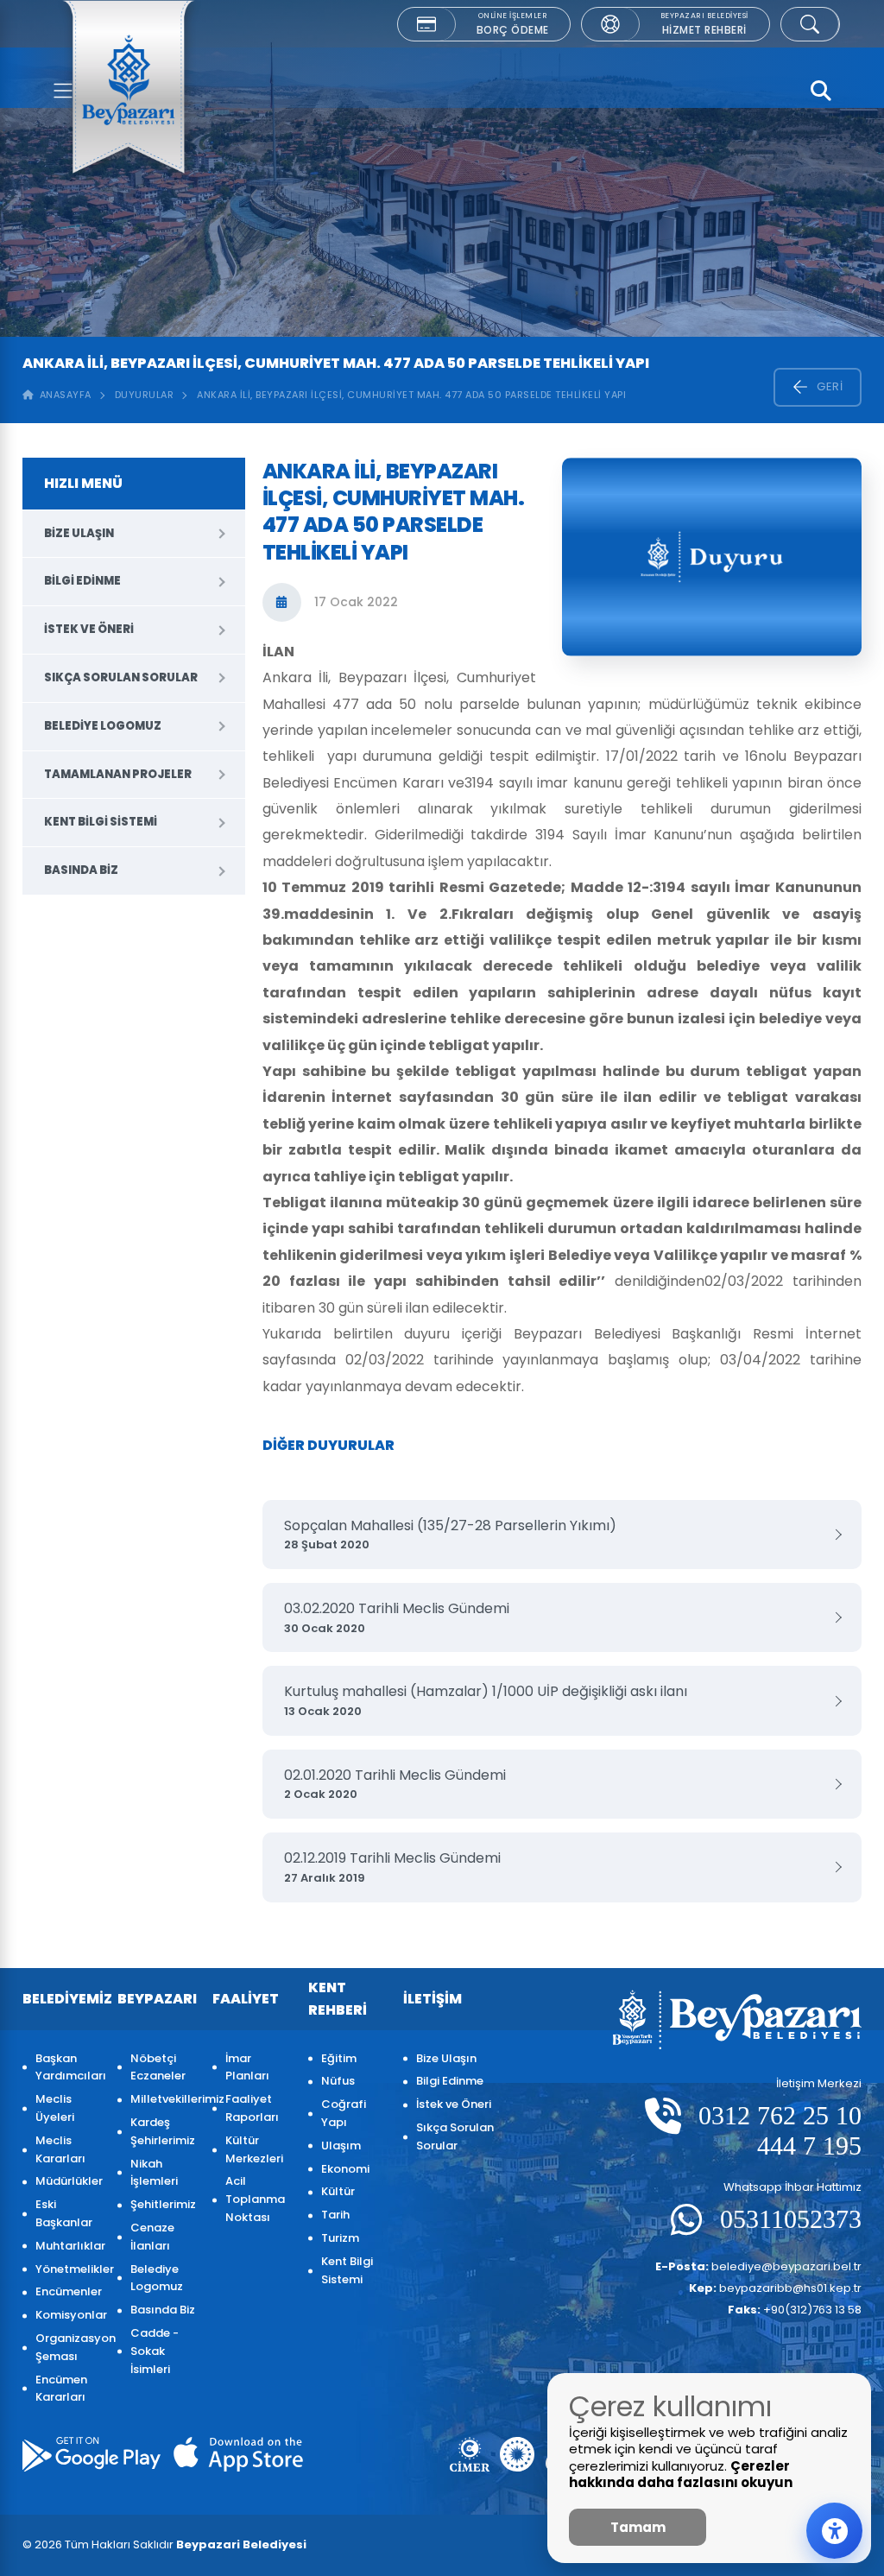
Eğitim (339, 2058)
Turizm (340, 2238)
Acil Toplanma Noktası (255, 2199)
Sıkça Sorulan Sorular (121, 677)
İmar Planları (247, 2067)
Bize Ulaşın (79, 533)
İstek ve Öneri (89, 629)
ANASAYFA (63, 395)
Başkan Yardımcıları (68, 2067)
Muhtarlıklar (68, 2246)
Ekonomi (345, 2169)
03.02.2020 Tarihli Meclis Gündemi (397, 1617)
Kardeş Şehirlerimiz (163, 2131)
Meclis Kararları (60, 2149)
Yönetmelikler (68, 2269)
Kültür (338, 2191)
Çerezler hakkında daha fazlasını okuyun (681, 2475)
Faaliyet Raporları (252, 2108)
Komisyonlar (68, 2315)
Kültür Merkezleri (254, 2149)
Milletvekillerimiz (163, 2099)
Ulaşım (341, 2146)
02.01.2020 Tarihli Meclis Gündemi (395, 1784)
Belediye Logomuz (103, 726)
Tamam (638, 2527)
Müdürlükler (68, 2181)
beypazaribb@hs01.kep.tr (775, 2288)
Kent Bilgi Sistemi (101, 822)
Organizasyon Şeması (68, 2347)
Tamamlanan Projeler (118, 774)
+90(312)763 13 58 (795, 2310)
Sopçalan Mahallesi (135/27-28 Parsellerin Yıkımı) (450, 1535)
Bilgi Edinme (82, 581)
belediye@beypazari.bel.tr (758, 2266)
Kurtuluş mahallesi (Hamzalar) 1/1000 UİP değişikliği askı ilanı (486, 1700)
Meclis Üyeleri (55, 2108)
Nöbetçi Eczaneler (158, 2067)
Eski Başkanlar (64, 2213)
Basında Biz (81, 870)
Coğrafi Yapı (344, 2113)
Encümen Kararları (61, 2389)
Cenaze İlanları (152, 2237)
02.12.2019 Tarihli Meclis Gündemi (392, 1867)
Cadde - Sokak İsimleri (155, 2351)
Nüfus (338, 2081)
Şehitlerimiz (163, 2204)
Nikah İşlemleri (154, 2173)
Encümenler (68, 2291)
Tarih (335, 2215)
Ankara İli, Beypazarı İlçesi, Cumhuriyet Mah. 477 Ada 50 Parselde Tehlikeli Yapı (411, 395)
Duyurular (145, 395)
